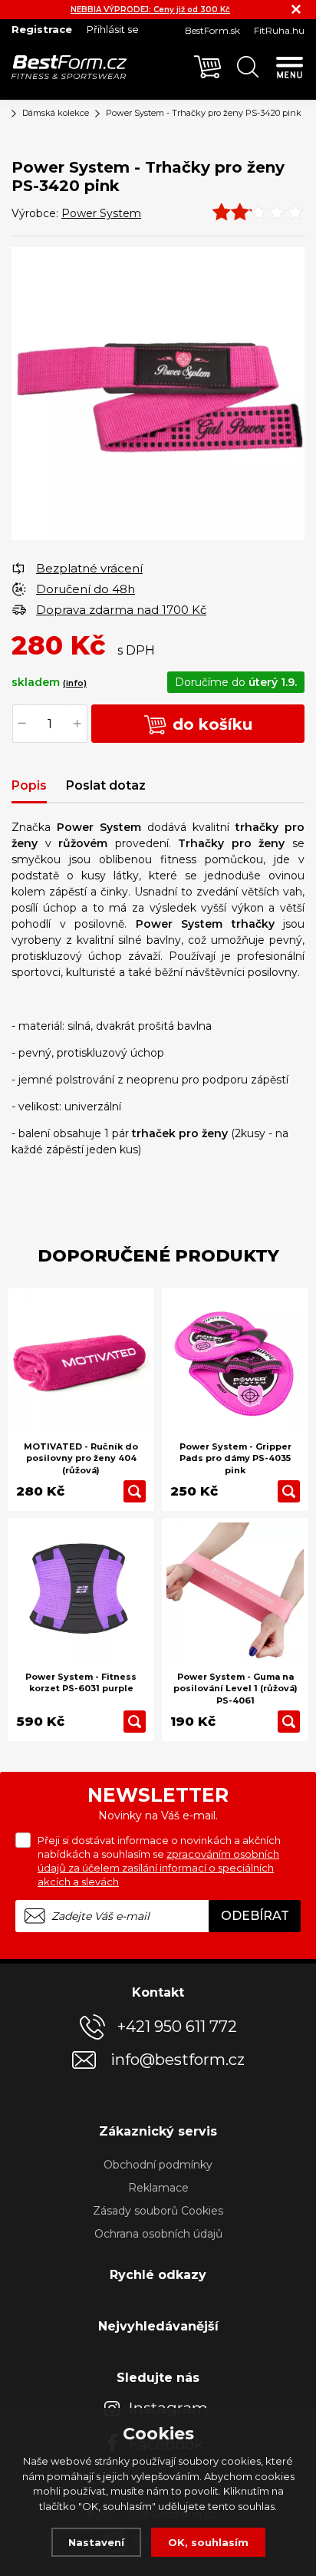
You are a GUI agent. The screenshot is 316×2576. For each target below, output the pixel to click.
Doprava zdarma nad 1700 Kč (121, 610)
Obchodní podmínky (158, 2165)
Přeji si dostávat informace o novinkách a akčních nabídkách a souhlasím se (159, 1861)
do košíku (210, 724)
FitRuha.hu (279, 30)
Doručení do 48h (86, 589)
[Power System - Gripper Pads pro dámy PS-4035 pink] (235, 1361)
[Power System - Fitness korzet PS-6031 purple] (81, 1591)
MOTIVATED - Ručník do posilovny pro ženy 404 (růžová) (81, 1458)
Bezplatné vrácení (89, 568)
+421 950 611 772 (177, 2027)
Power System (101, 213)
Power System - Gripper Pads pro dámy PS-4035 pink (235, 1458)
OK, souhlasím (208, 2542)
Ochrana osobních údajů (158, 2234)
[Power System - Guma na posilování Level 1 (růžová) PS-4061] (235, 1591)
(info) (75, 683)
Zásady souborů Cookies (158, 2211)
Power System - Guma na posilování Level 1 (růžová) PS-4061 (235, 1689)
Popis (29, 785)
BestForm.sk (212, 30)
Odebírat (255, 1916)
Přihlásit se (113, 29)
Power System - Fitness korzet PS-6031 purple (81, 1682)
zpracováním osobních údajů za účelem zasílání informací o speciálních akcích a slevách (158, 1868)
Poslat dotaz (106, 785)
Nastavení (96, 2542)
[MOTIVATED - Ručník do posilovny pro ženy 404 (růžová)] (81, 1361)
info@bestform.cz (178, 2060)
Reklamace (158, 2188)
